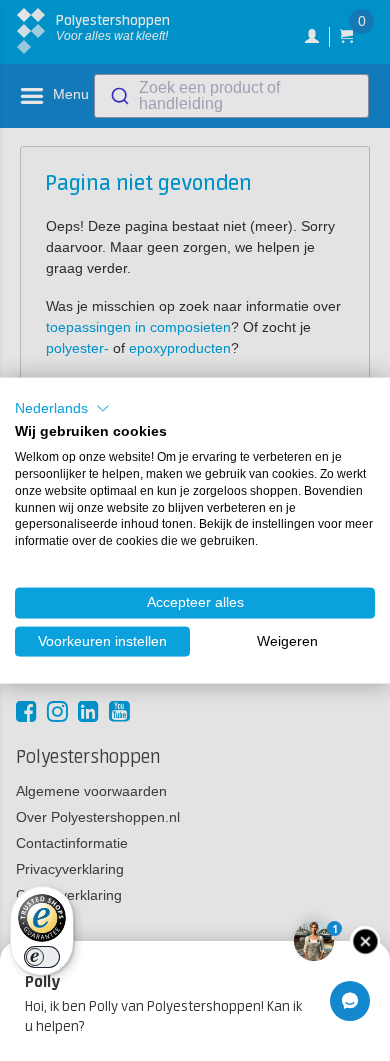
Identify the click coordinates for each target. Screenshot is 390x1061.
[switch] (42, 957)
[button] (62, 408)
